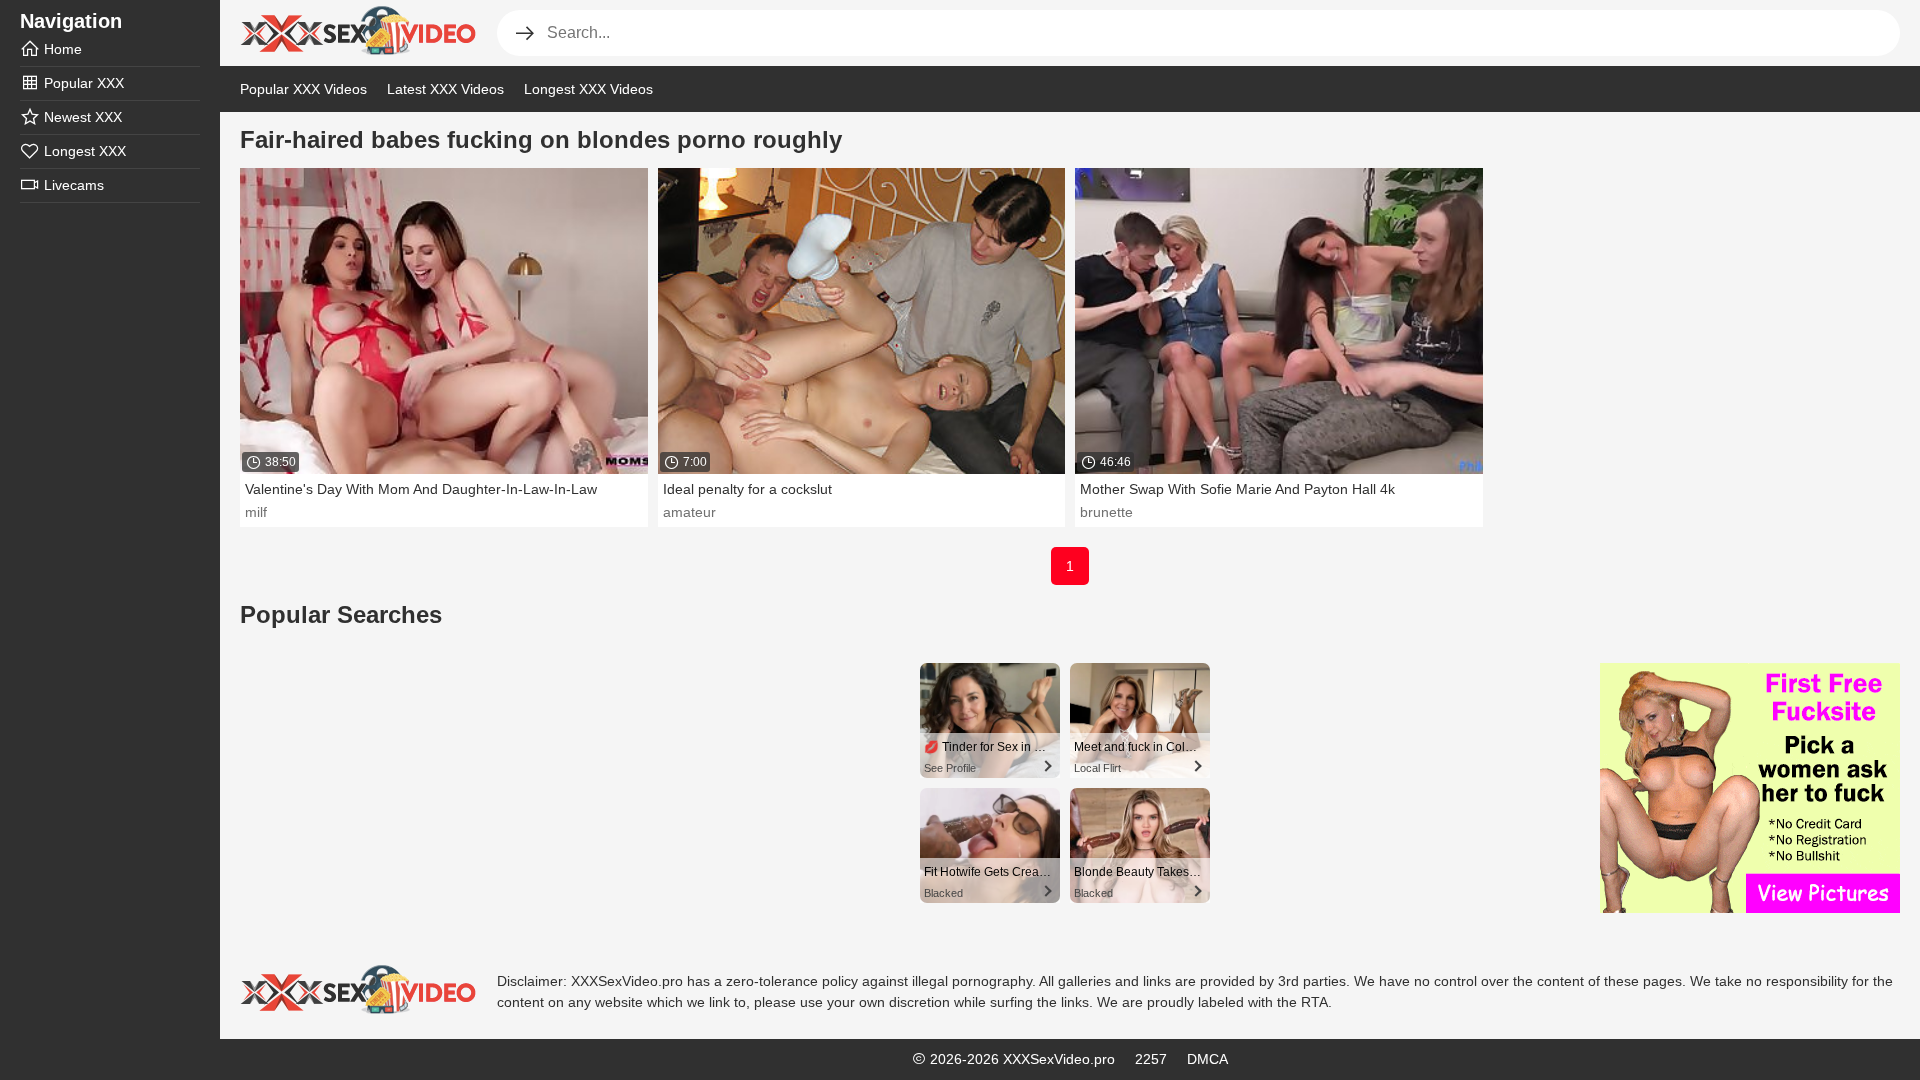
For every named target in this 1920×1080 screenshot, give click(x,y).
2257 (1151, 1059)
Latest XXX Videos (445, 89)
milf (256, 512)
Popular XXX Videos (303, 89)
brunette (1106, 512)
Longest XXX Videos (588, 89)
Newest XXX (83, 117)
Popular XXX (84, 83)
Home (63, 49)
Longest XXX (85, 151)
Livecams (74, 185)
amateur (689, 512)
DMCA (1207, 1059)
